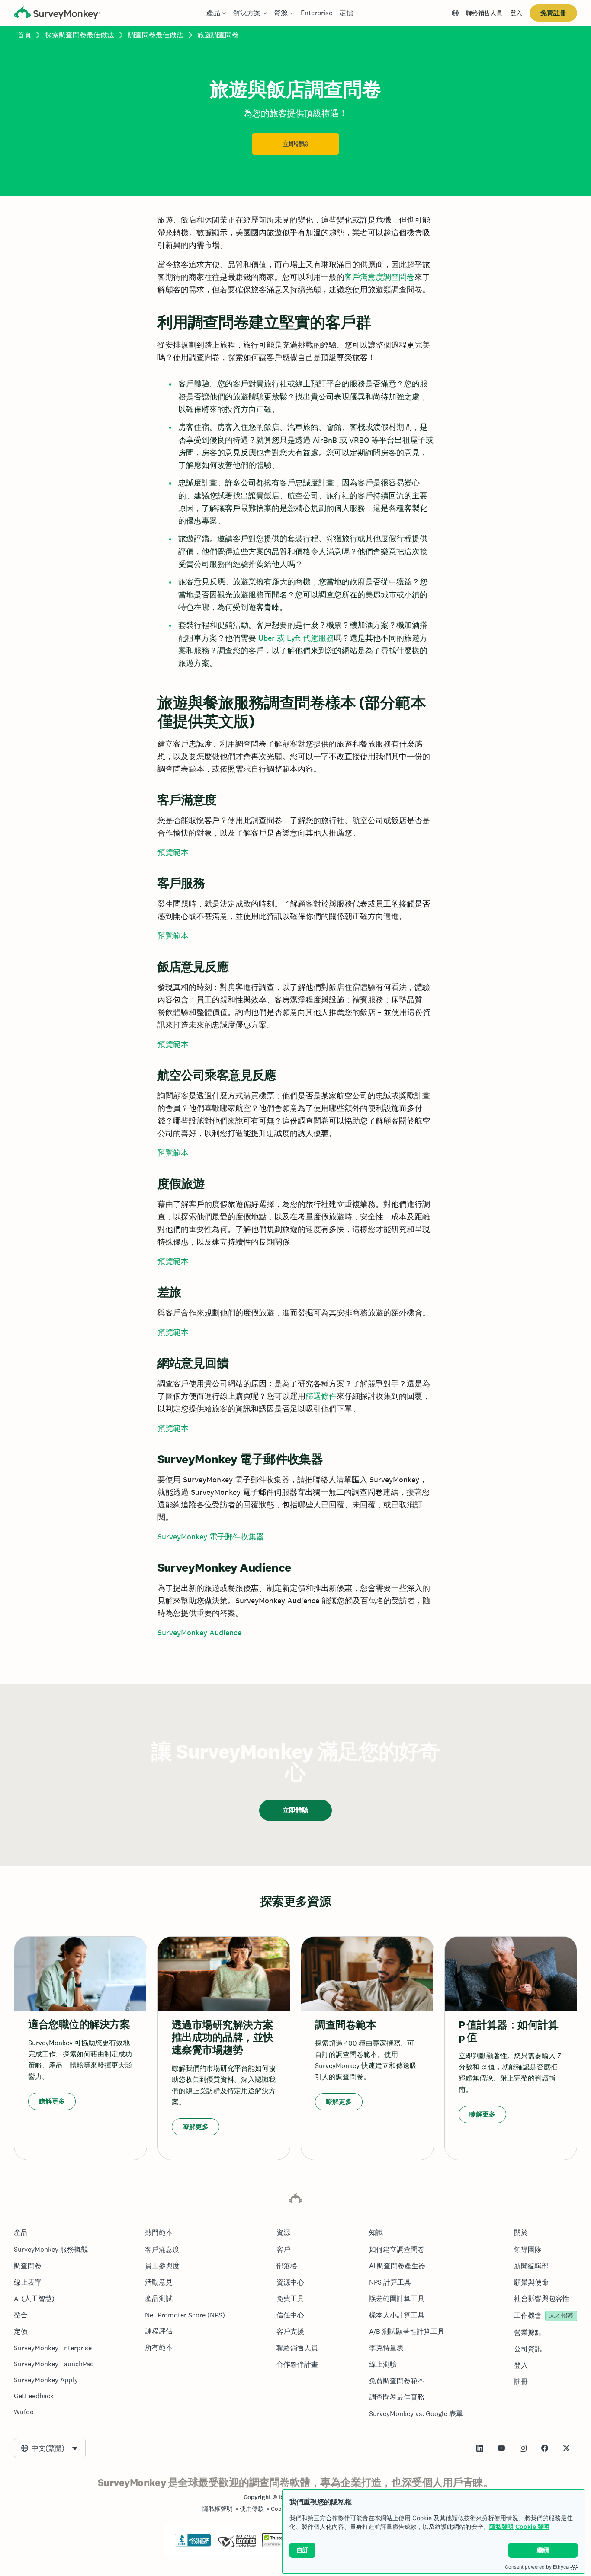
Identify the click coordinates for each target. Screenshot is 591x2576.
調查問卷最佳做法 (156, 35)
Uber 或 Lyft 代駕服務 (296, 638)
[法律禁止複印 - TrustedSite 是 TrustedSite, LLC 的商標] (279, 2545)
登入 (516, 13)
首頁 (24, 35)
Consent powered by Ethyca (537, 2567)
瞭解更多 (52, 2101)
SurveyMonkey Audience (199, 1633)
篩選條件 (321, 1396)
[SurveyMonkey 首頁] (57, 14)
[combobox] (50, 2448)
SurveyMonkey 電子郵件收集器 (211, 1537)
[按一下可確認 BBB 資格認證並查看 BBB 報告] (193, 2545)
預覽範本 (173, 852)
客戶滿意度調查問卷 (379, 277)
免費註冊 (553, 13)
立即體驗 (295, 144)
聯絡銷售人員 (484, 13)
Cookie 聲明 (532, 2527)
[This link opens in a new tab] (480, 2448)
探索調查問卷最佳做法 (80, 35)
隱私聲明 (501, 2527)
